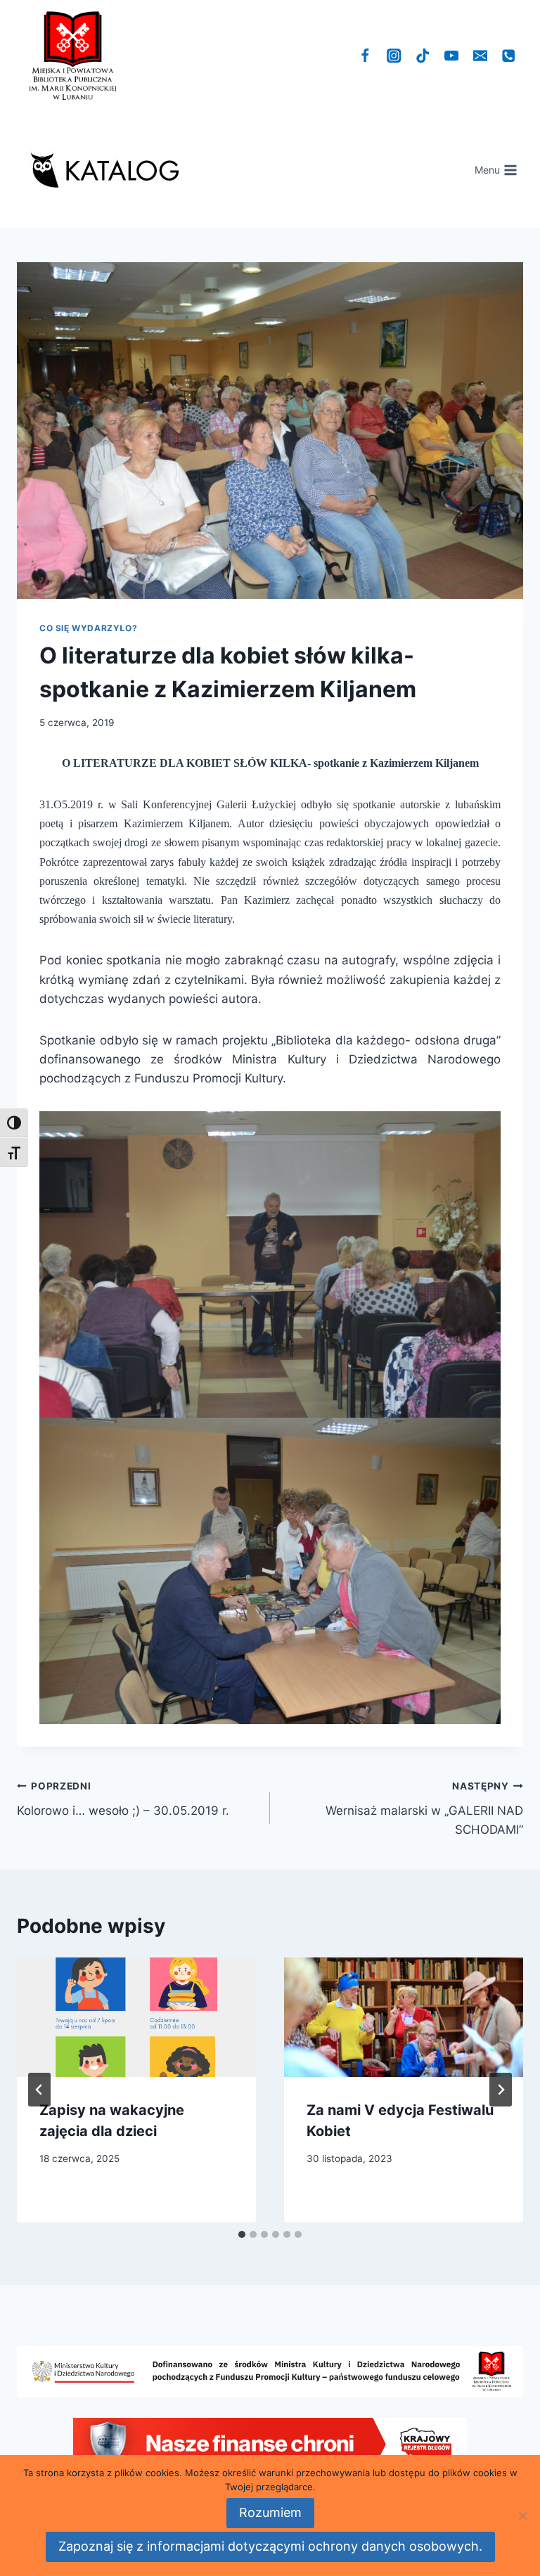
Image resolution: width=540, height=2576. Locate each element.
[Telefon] (509, 56)
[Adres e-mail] (480, 56)
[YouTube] (452, 56)
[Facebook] (365, 56)
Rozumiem (270, 2512)
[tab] (242, 2234)
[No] (522, 2516)
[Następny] (501, 2090)
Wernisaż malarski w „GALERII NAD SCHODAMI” (424, 1808)
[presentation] (136, 2017)
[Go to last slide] (39, 2090)
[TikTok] (423, 56)
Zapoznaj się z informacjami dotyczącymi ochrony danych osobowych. (270, 2546)
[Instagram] (394, 56)
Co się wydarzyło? (88, 628)
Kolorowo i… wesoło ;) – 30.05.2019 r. (123, 1799)
